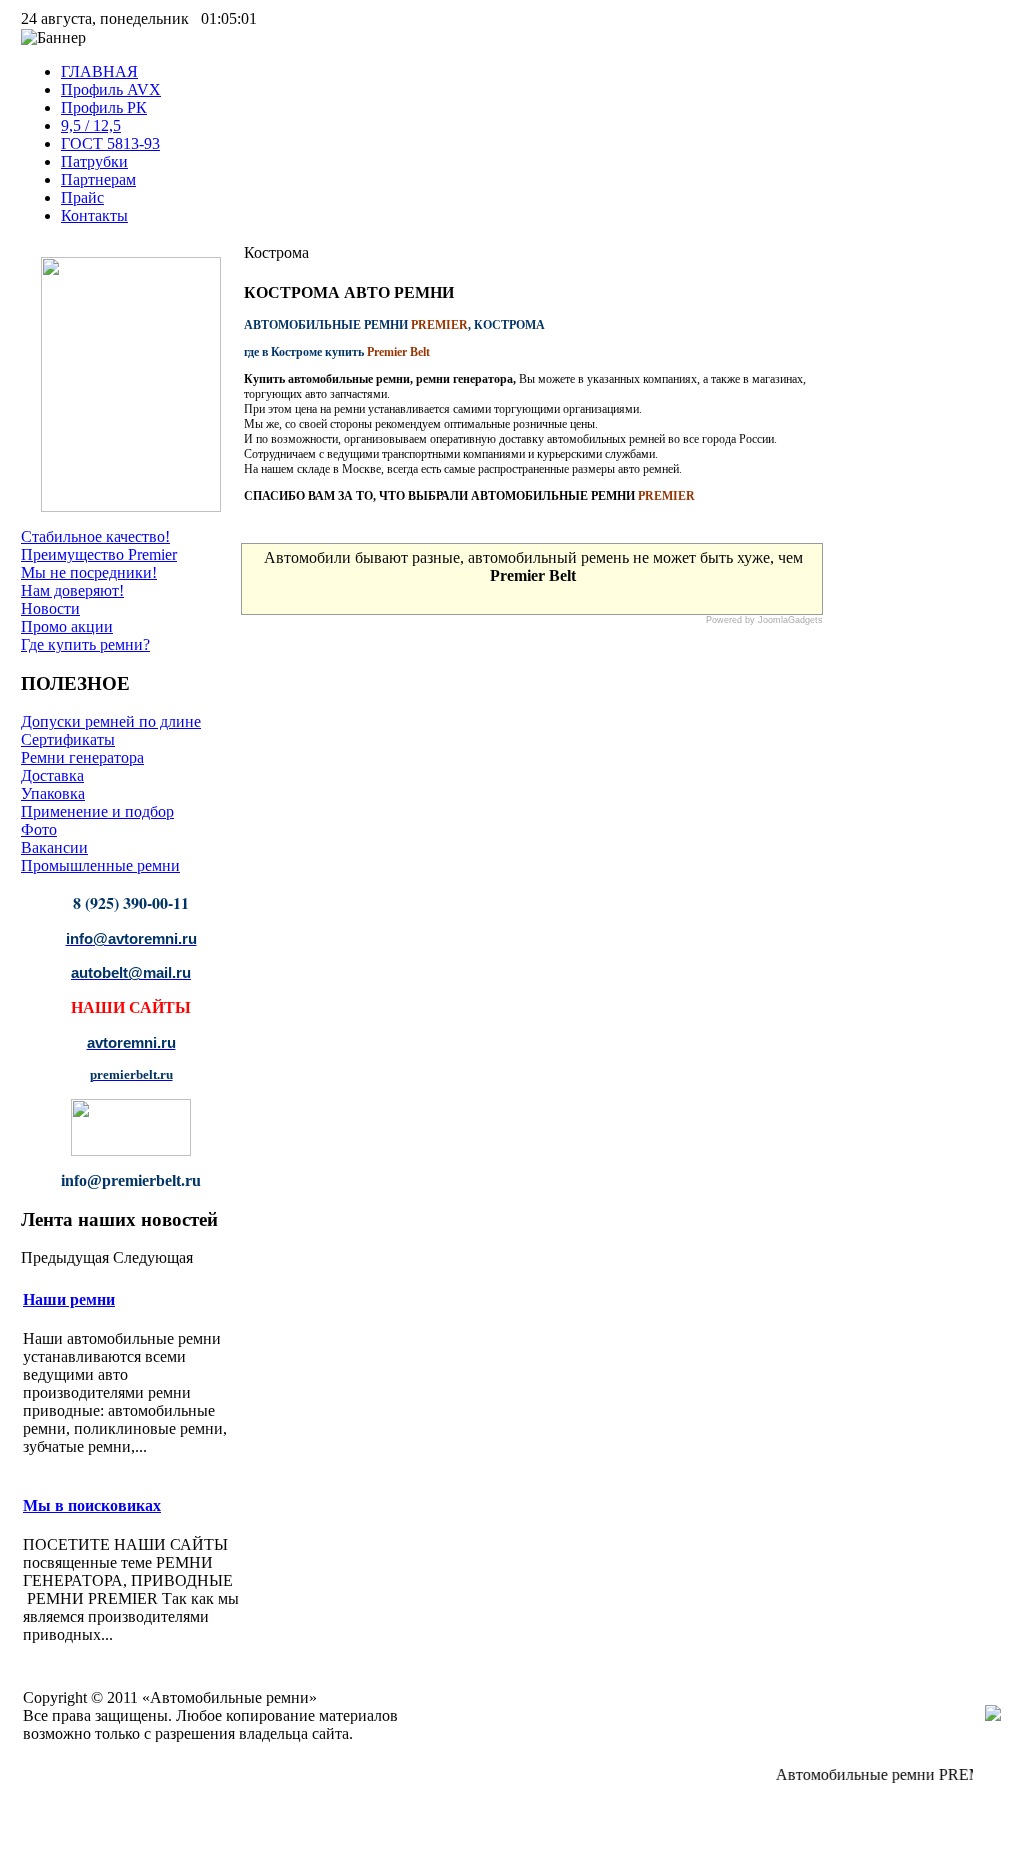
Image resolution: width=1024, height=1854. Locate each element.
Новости (50, 608)
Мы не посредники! (89, 572)
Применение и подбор (97, 811)
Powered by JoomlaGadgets (764, 620)
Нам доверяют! (72, 590)
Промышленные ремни (100, 865)
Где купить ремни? (85, 644)
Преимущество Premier (99, 554)
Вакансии (54, 847)
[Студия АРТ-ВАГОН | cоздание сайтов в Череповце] (993, 1715)
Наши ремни (69, 1299)
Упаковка (53, 793)
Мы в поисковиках (92, 1505)
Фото (39, 829)
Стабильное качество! (95, 536)
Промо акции (67, 626)
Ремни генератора (82, 757)
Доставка (52, 775)
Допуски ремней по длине (111, 721)
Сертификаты (68, 739)
